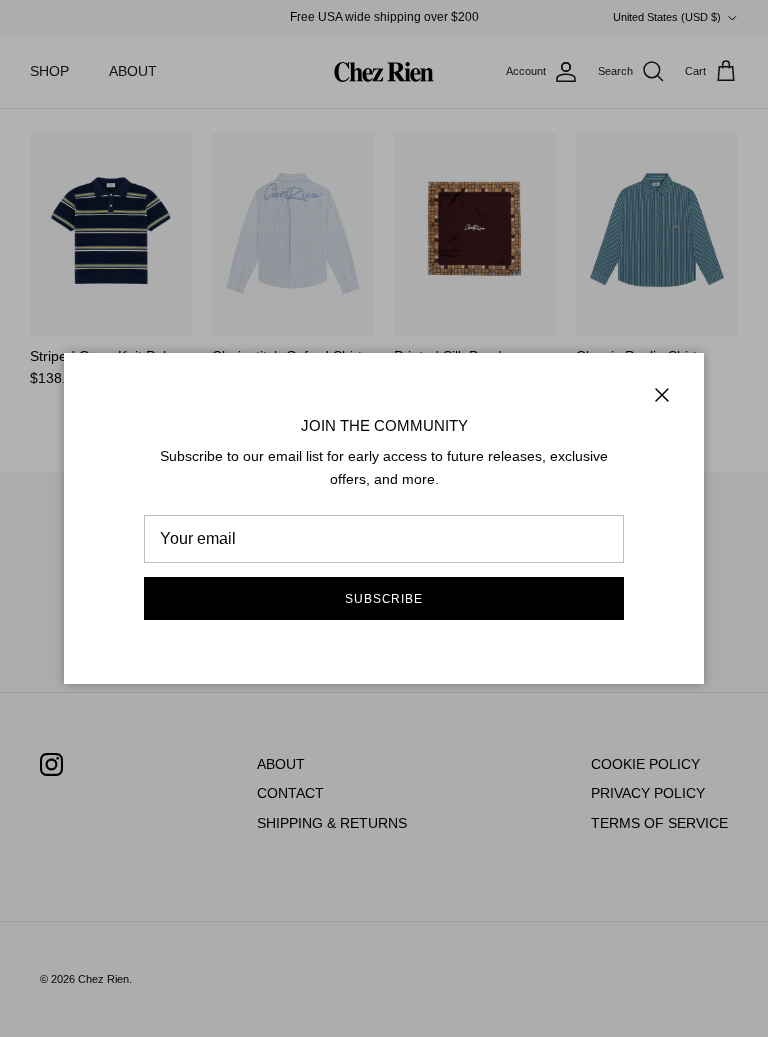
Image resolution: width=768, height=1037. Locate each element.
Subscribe (384, 599)
